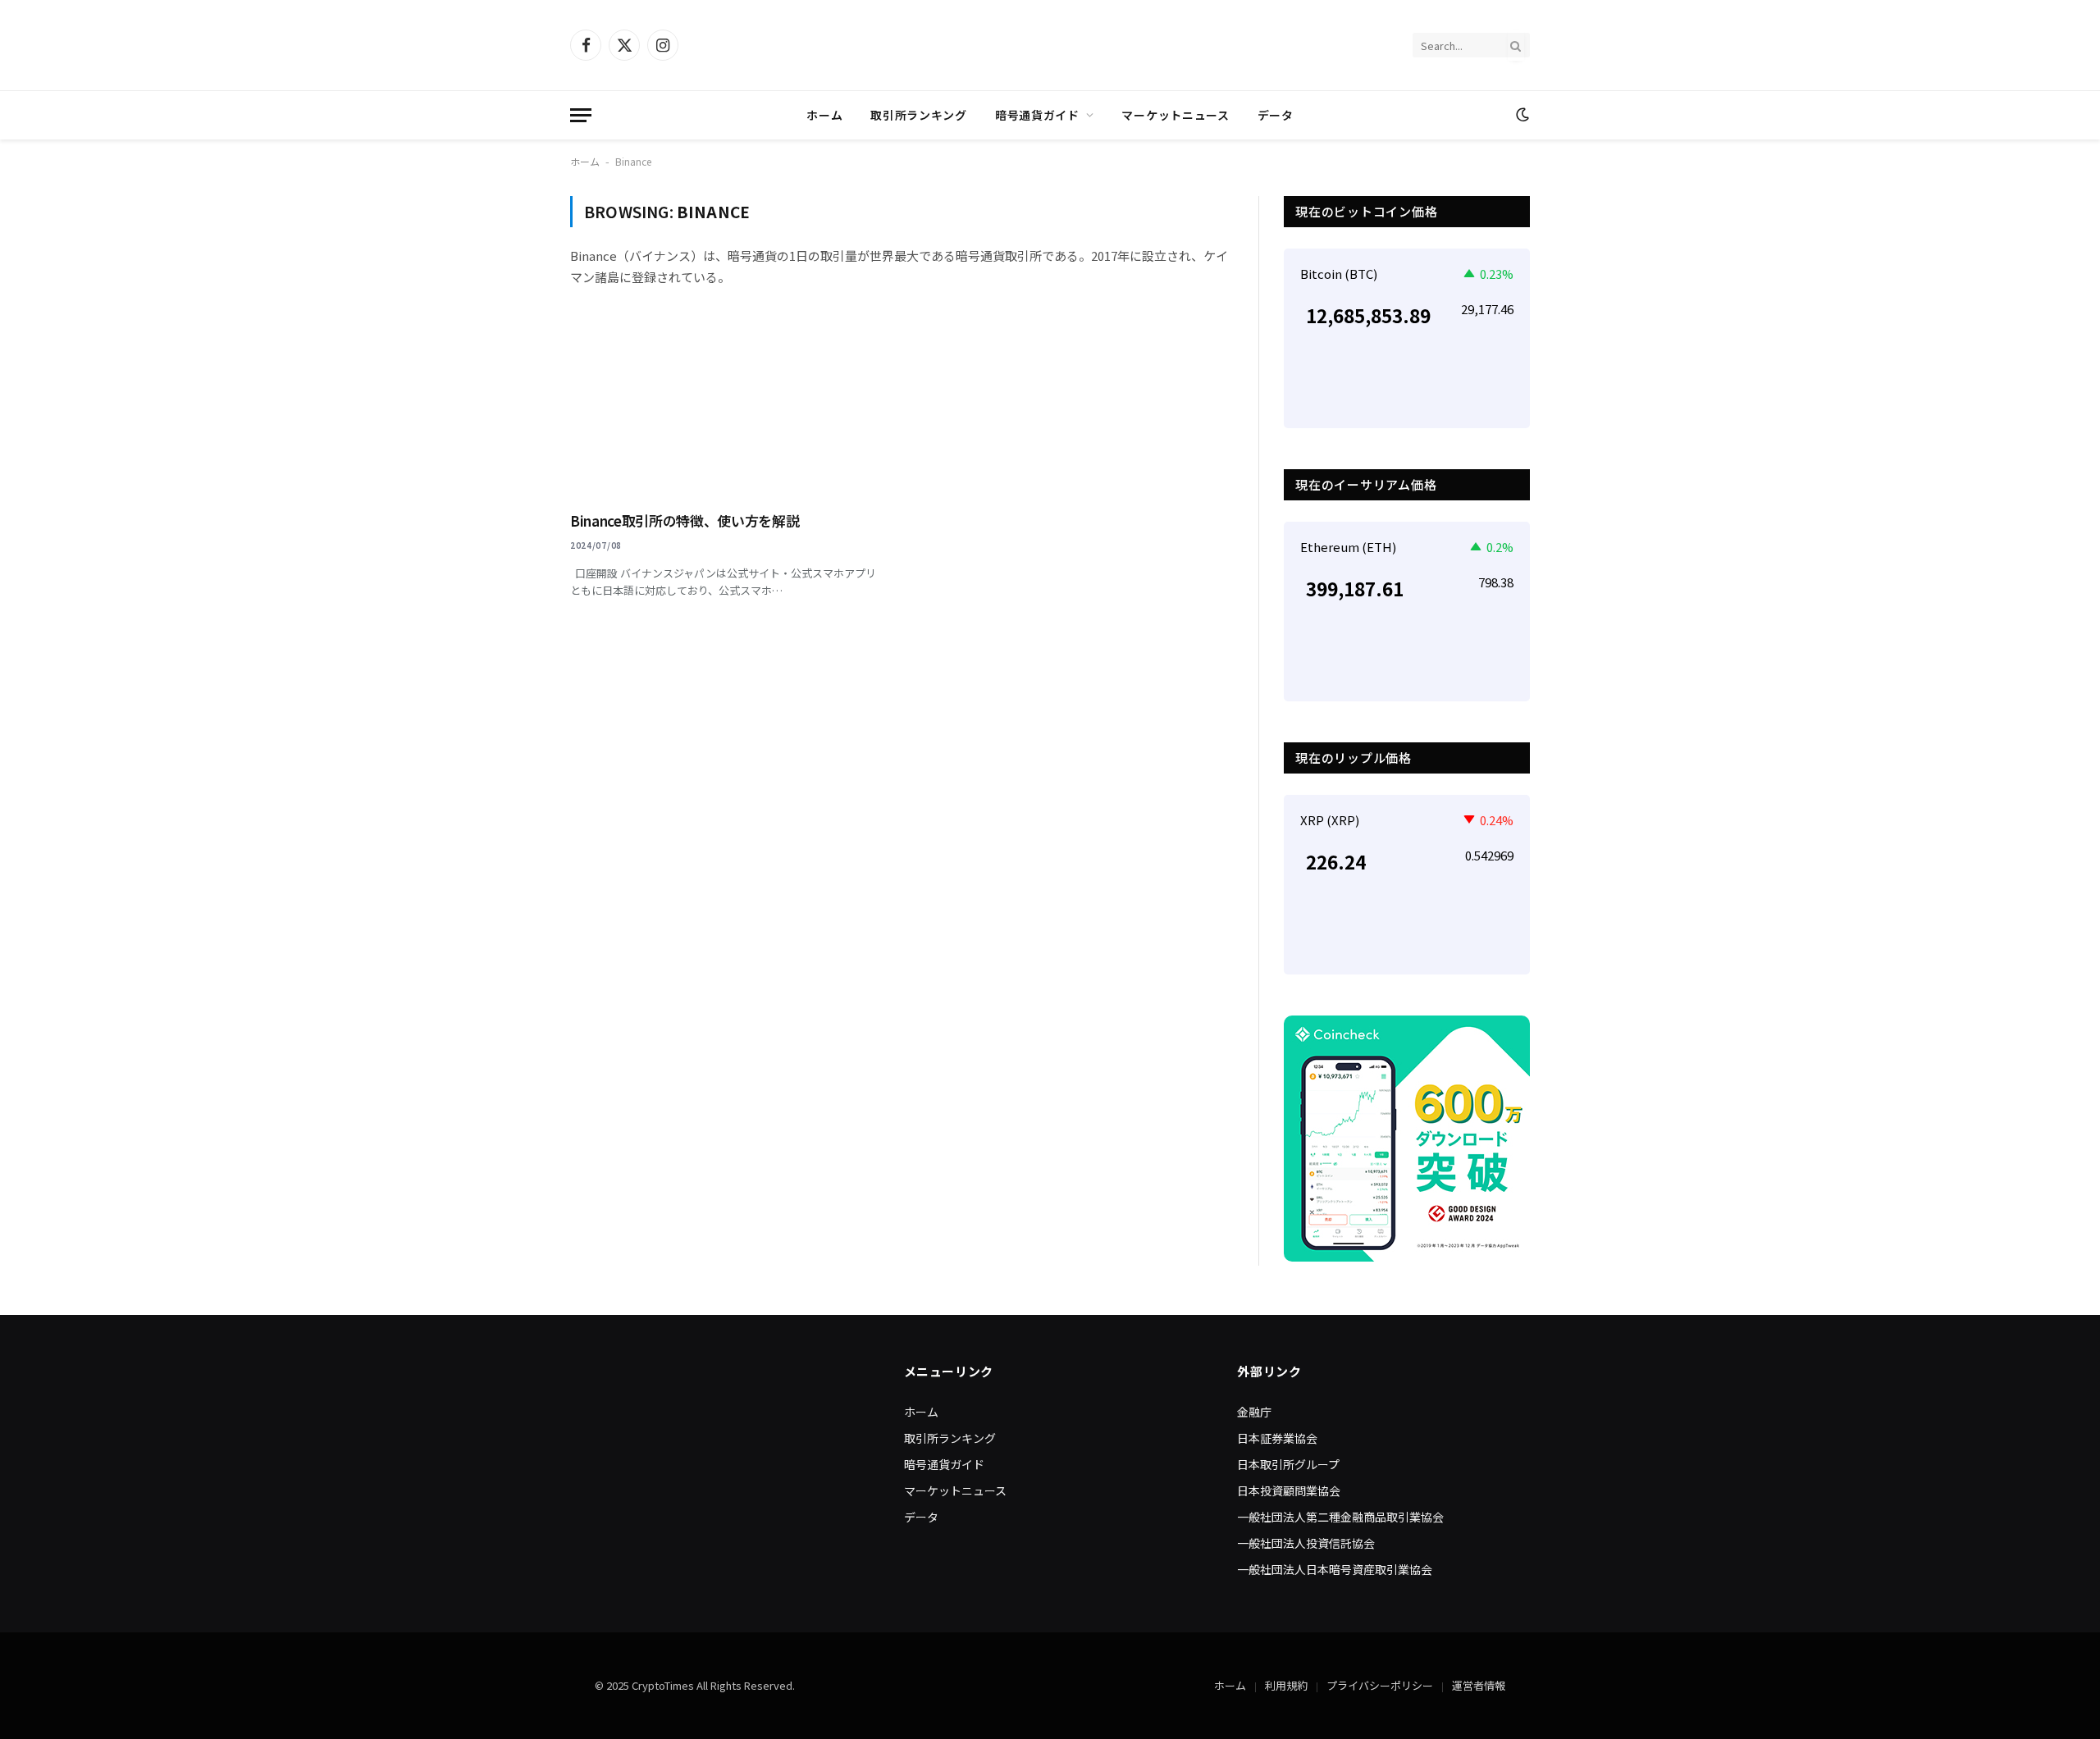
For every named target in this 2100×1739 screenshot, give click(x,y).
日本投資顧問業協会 (1289, 1490)
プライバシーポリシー (1380, 1685)
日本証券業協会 (1277, 1438)
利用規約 (1286, 1685)
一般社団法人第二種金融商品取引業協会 (1340, 1517)
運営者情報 (1479, 1685)
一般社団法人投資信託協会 (1306, 1543)
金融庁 (1254, 1412)
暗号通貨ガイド (1037, 115)
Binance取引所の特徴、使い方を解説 (685, 520)
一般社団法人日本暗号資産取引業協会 (1335, 1569)
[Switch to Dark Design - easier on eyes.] (1521, 115)
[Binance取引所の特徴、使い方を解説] (728, 409)
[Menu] (581, 115)
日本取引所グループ (1288, 1464)
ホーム (824, 115)
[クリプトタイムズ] (1050, 45)
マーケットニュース (1175, 115)
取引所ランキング (919, 115)
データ (1276, 115)
